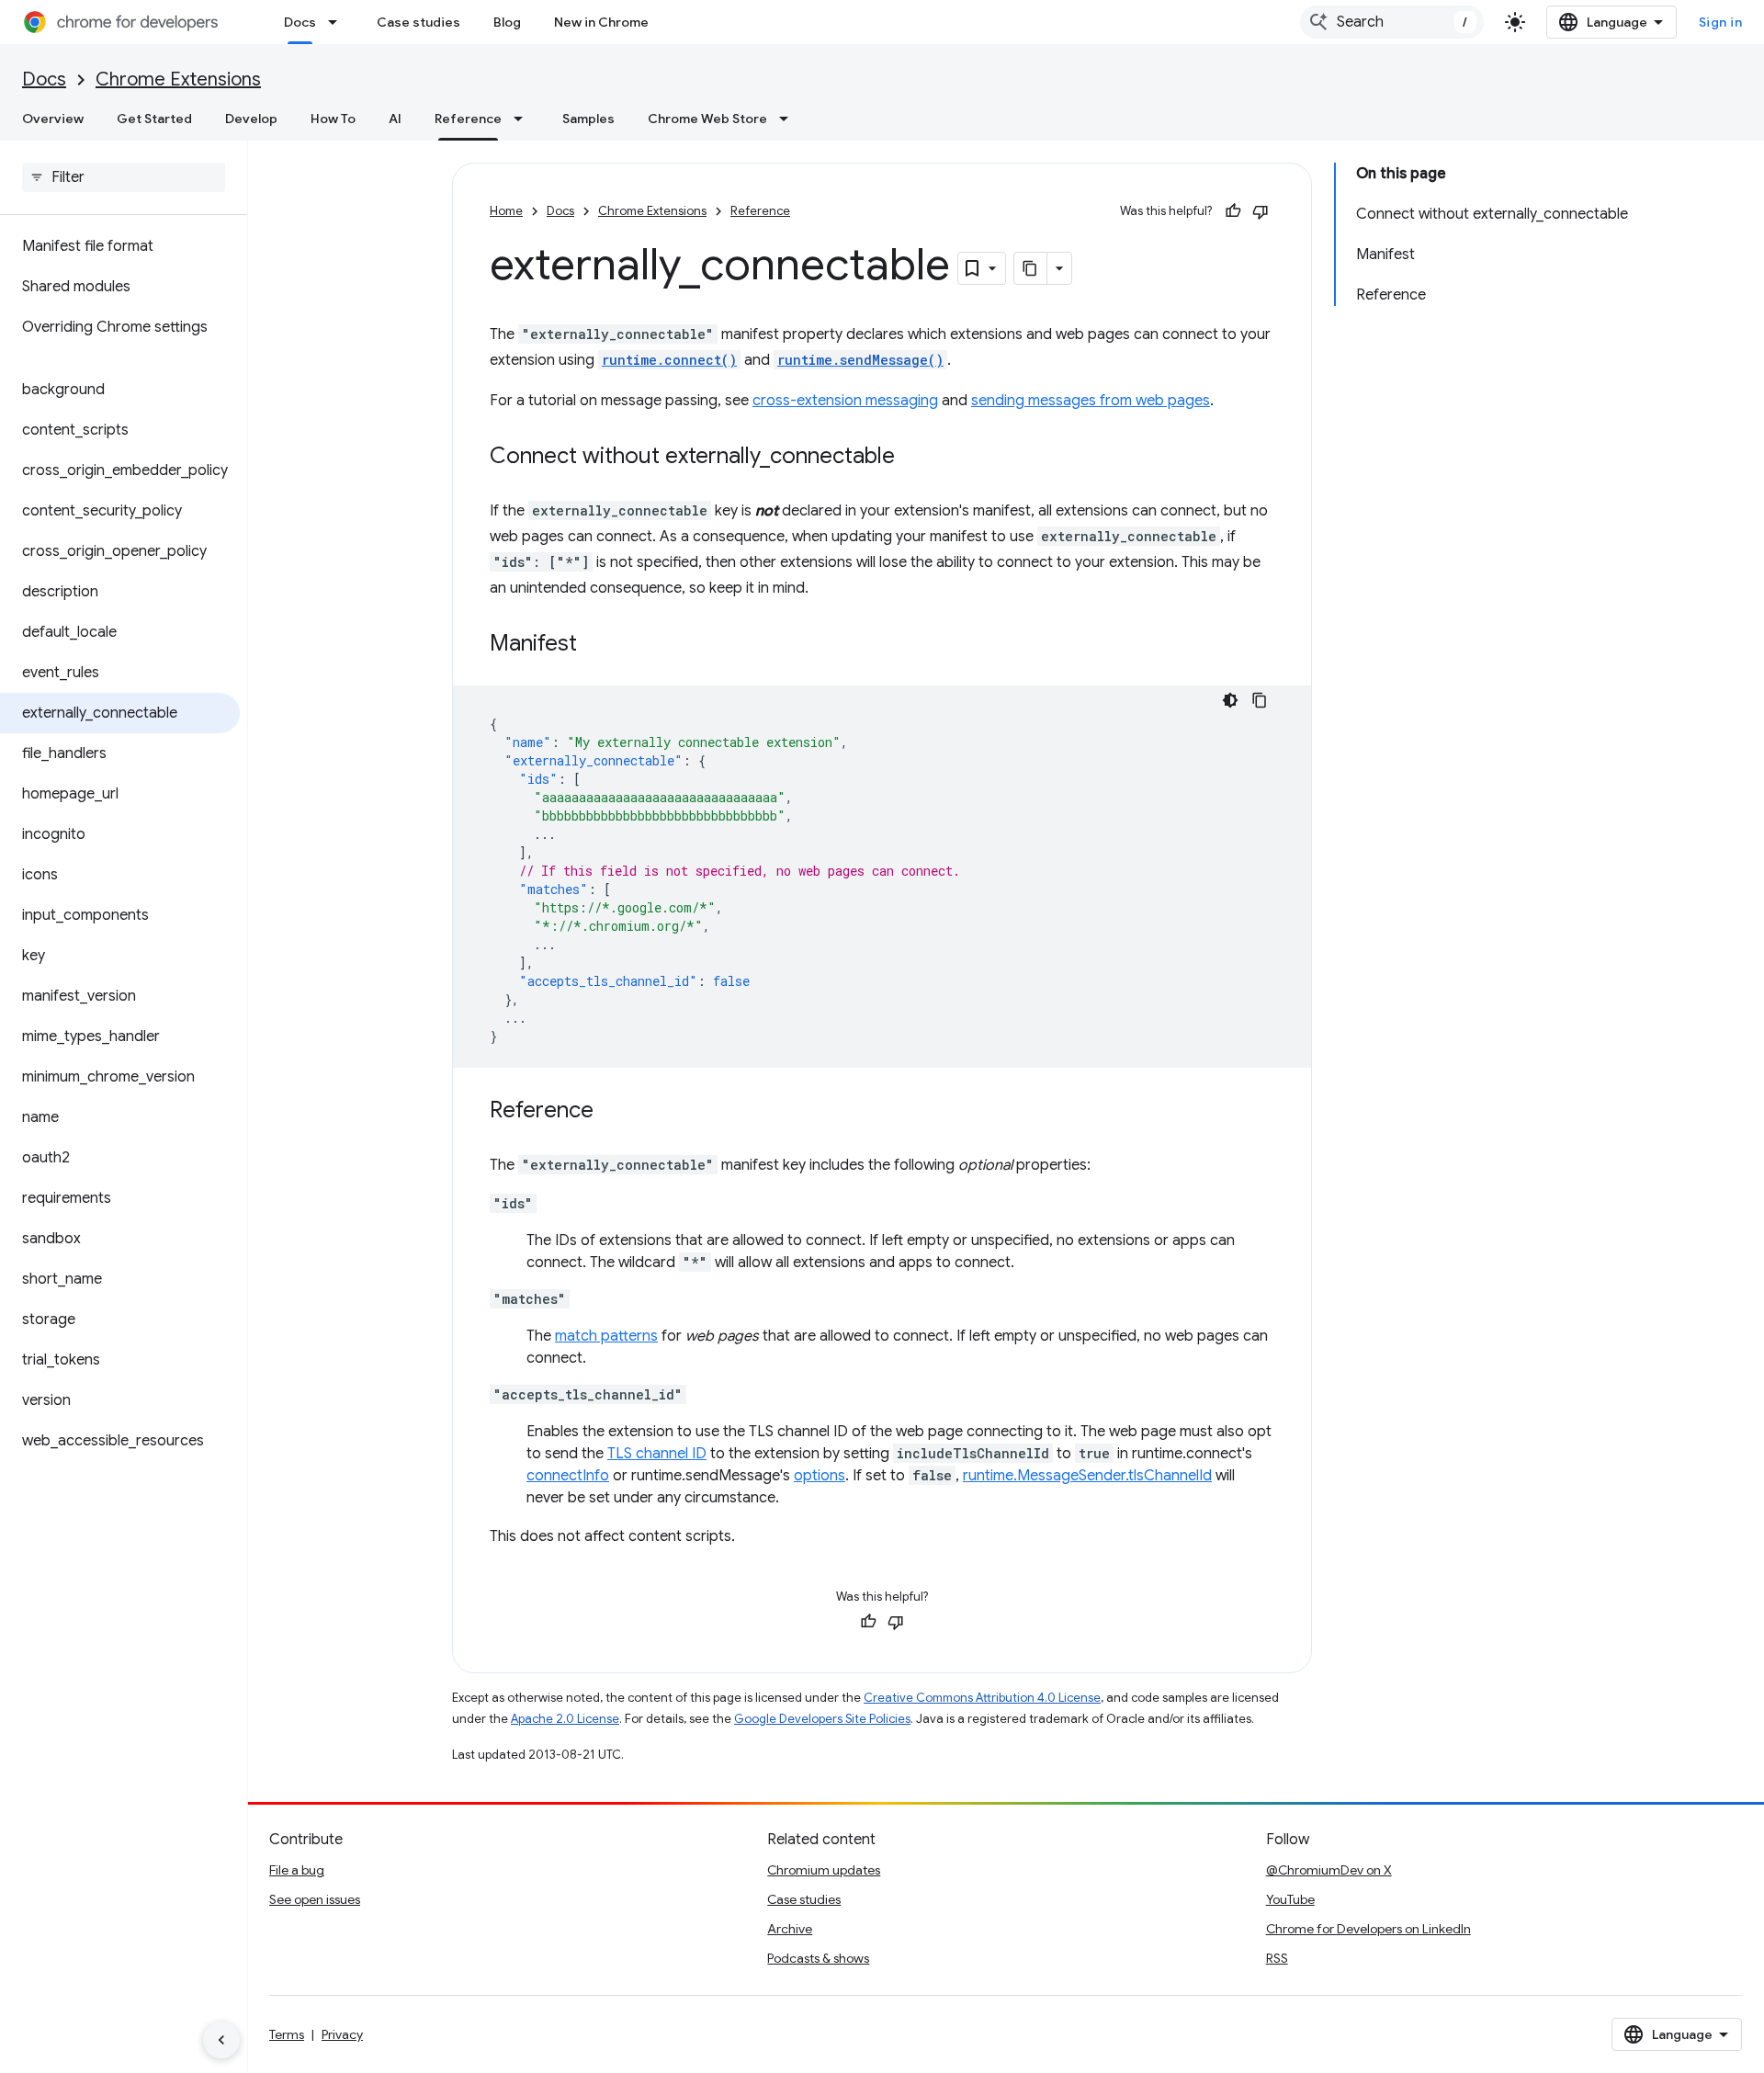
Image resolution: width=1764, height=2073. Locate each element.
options (820, 1476)
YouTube (1290, 1899)
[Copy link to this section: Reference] (612, 1112)
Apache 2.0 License (565, 1719)
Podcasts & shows (818, 1958)
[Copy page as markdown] (1031, 268)
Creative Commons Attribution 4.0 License (982, 1698)
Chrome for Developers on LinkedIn (1368, 1929)
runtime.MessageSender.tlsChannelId (1087, 1476)
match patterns (606, 1336)
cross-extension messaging (845, 401)
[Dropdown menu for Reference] (524, 119)
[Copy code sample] (1260, 700)
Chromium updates (824, 1870)
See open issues (315, 1899)
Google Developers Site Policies (822, 1719)
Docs (300, 22)
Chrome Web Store (707, 119)
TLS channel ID (657, 1454)
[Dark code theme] (1230, 700)
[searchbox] (124, 177)
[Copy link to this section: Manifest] (595, 645)
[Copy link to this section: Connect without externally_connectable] (913, 458)
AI (395, 119)
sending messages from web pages (1091, 401)
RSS (1277, 1958)
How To (333, 119)
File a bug (297, 1870)
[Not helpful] (1261, 211)
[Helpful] (1233, 211)
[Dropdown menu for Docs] (338, 22)
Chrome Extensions (178, 79)
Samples (588, 119)
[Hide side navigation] (221, 2040)
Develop (251, 119)
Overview (53, 119)
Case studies (418, 22)
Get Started (154, 119)
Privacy (342, 2034)
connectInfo (568, 1476)
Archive (790, 1929)
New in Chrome (601, 22)
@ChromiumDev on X (1329, 1870)
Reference (468, 119)
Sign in (1721, 22)
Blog (507, 22)
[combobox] (1392, 22)
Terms (287, 2034)
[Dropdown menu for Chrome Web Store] (789, 119)
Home (506, 211)
